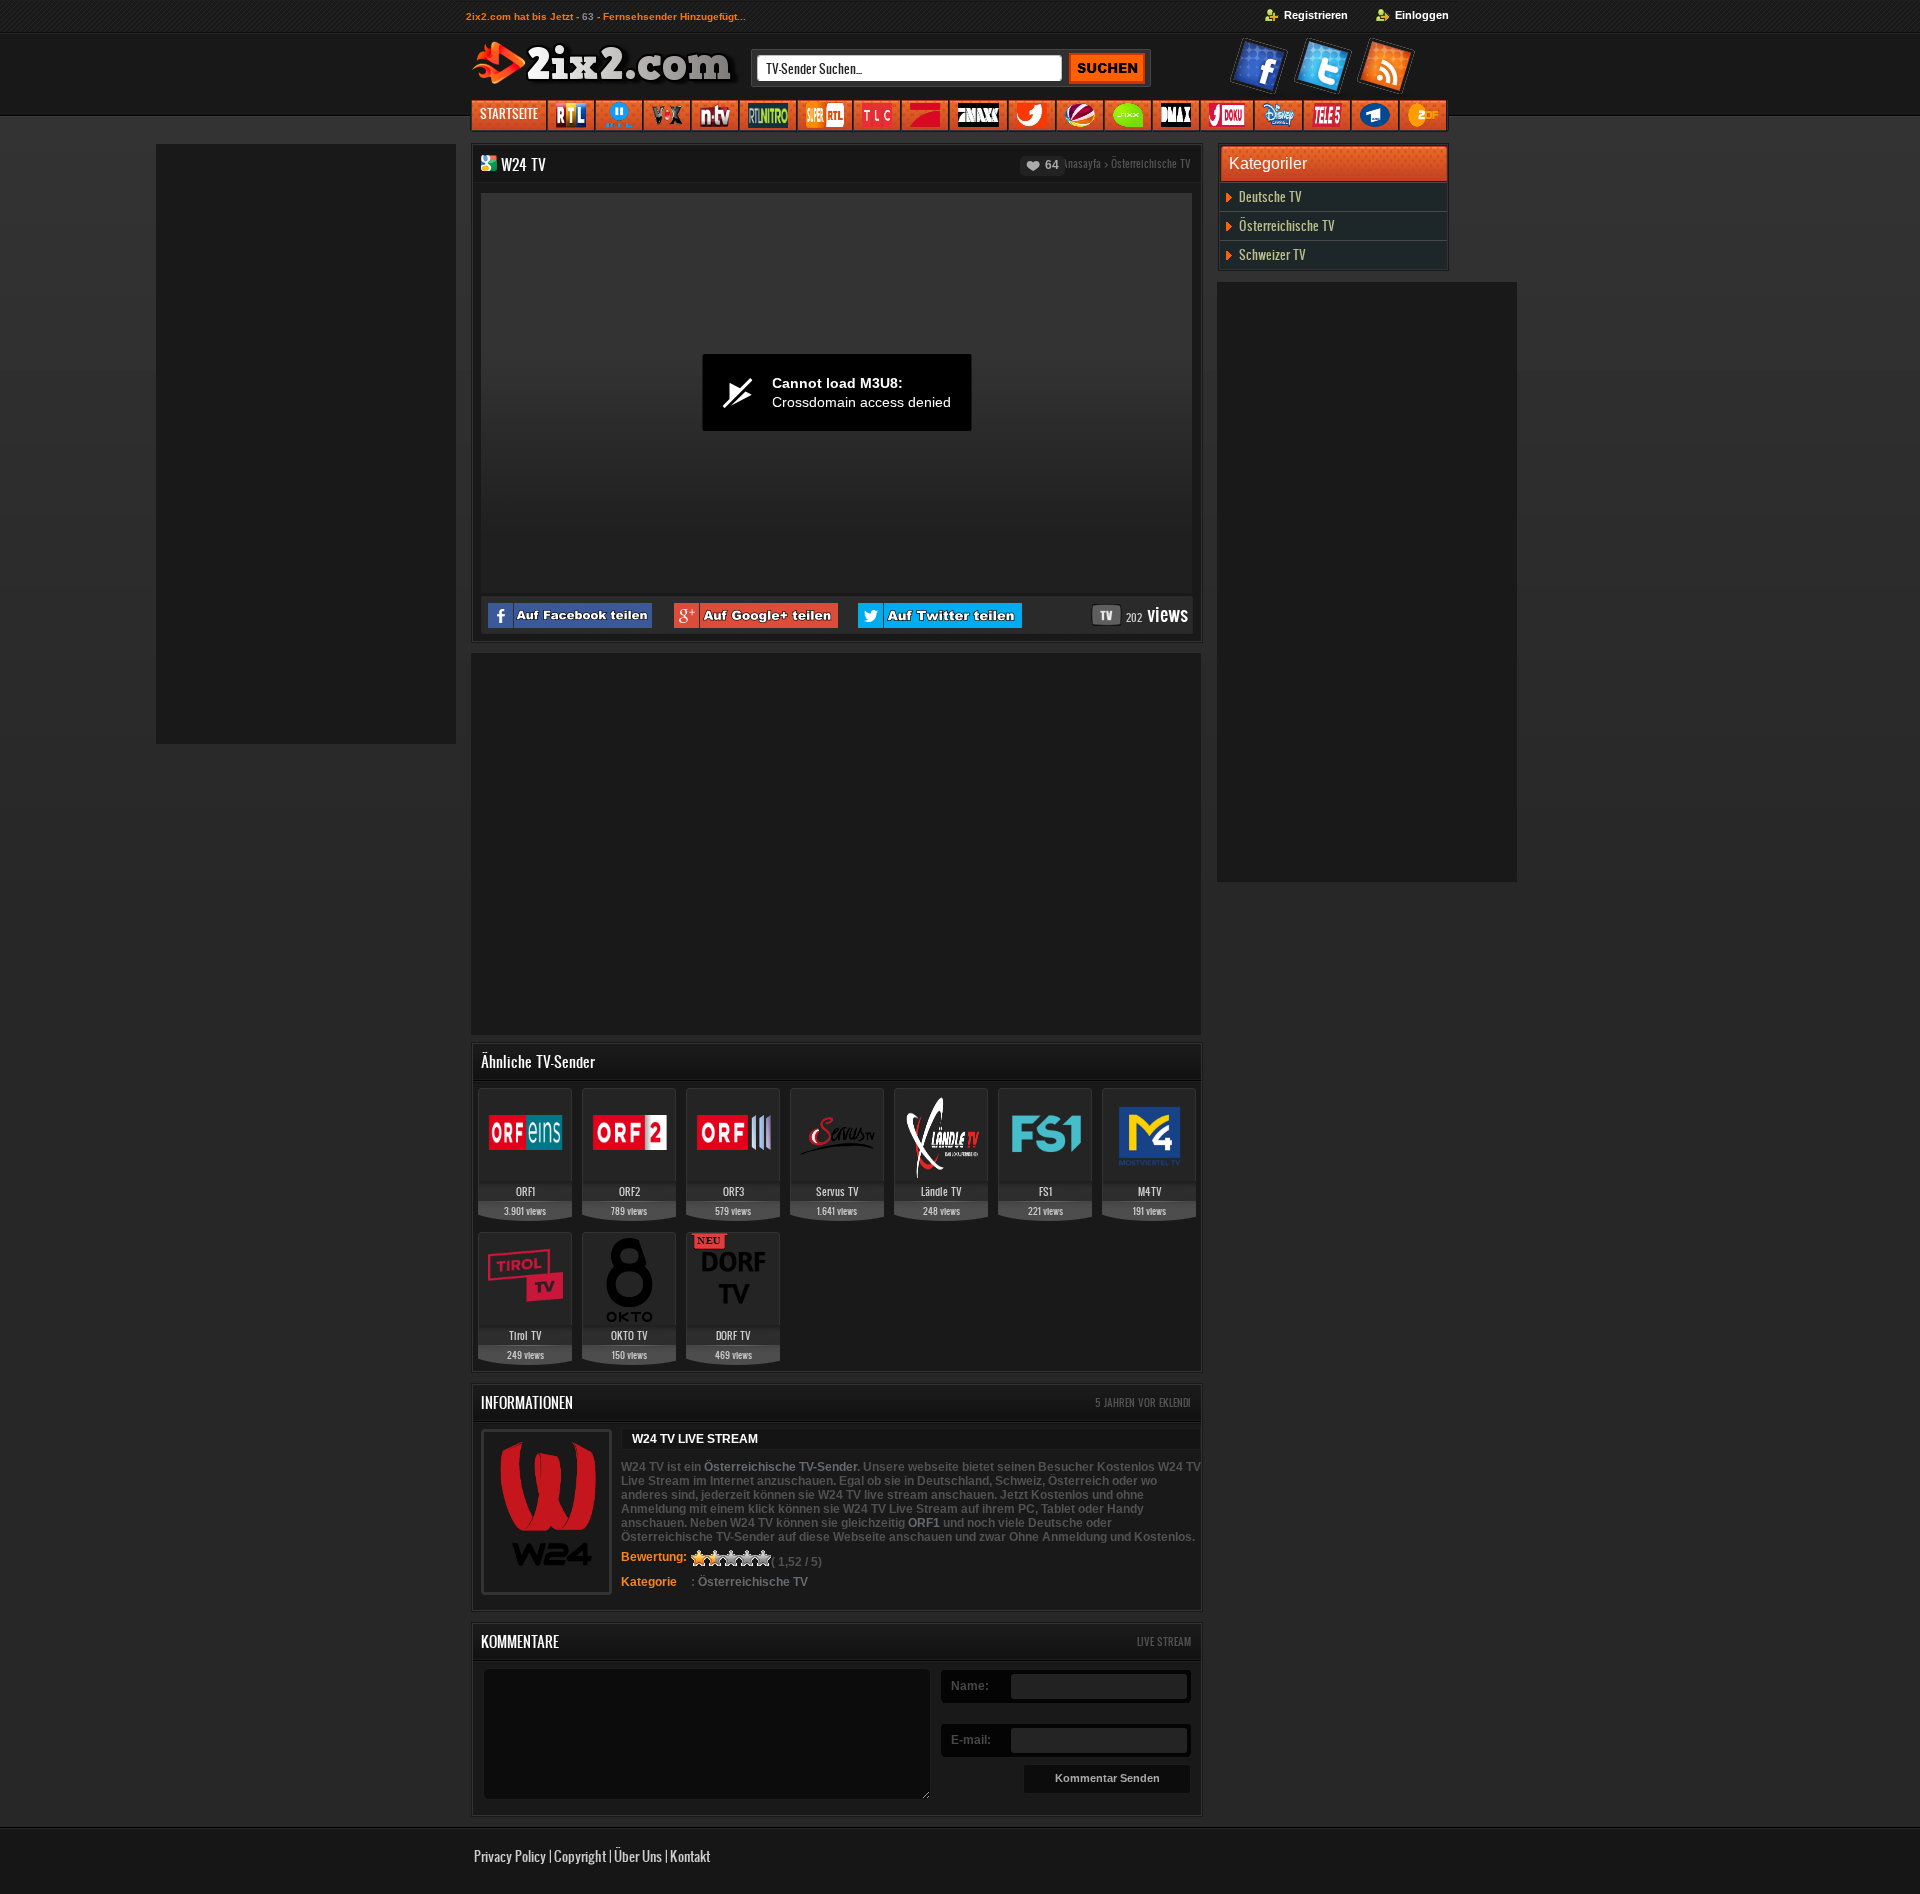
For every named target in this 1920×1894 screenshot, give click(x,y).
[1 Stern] (699, 1558)
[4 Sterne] (747, 1558)
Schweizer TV (1272, 254)
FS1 (1045, 1191)
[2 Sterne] (715, 1558)
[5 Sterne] (763, 1558)
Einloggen (1422, 15)
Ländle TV (941, 1191)
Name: (970, 1686)
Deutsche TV (1270, 196)
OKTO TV (629, 1335)
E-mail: (971, 1740)
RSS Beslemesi (1389, 70)
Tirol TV (525, 1335)
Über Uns (638, 1855)
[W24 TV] (489, 164)
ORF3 (733, 1191)
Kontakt (690, 1855)
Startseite (509, 113)
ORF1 (525, 1191)
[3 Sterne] (731, 1558)
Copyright (580, 1855)
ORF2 (629, 1191)
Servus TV (837, 1191)
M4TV (1150, 1191)
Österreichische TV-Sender (780, 1467)
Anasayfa (1081, 163)
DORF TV (733, 1335)
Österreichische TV (1151, 163)
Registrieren (1316, 15)
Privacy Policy (510, 1855)
